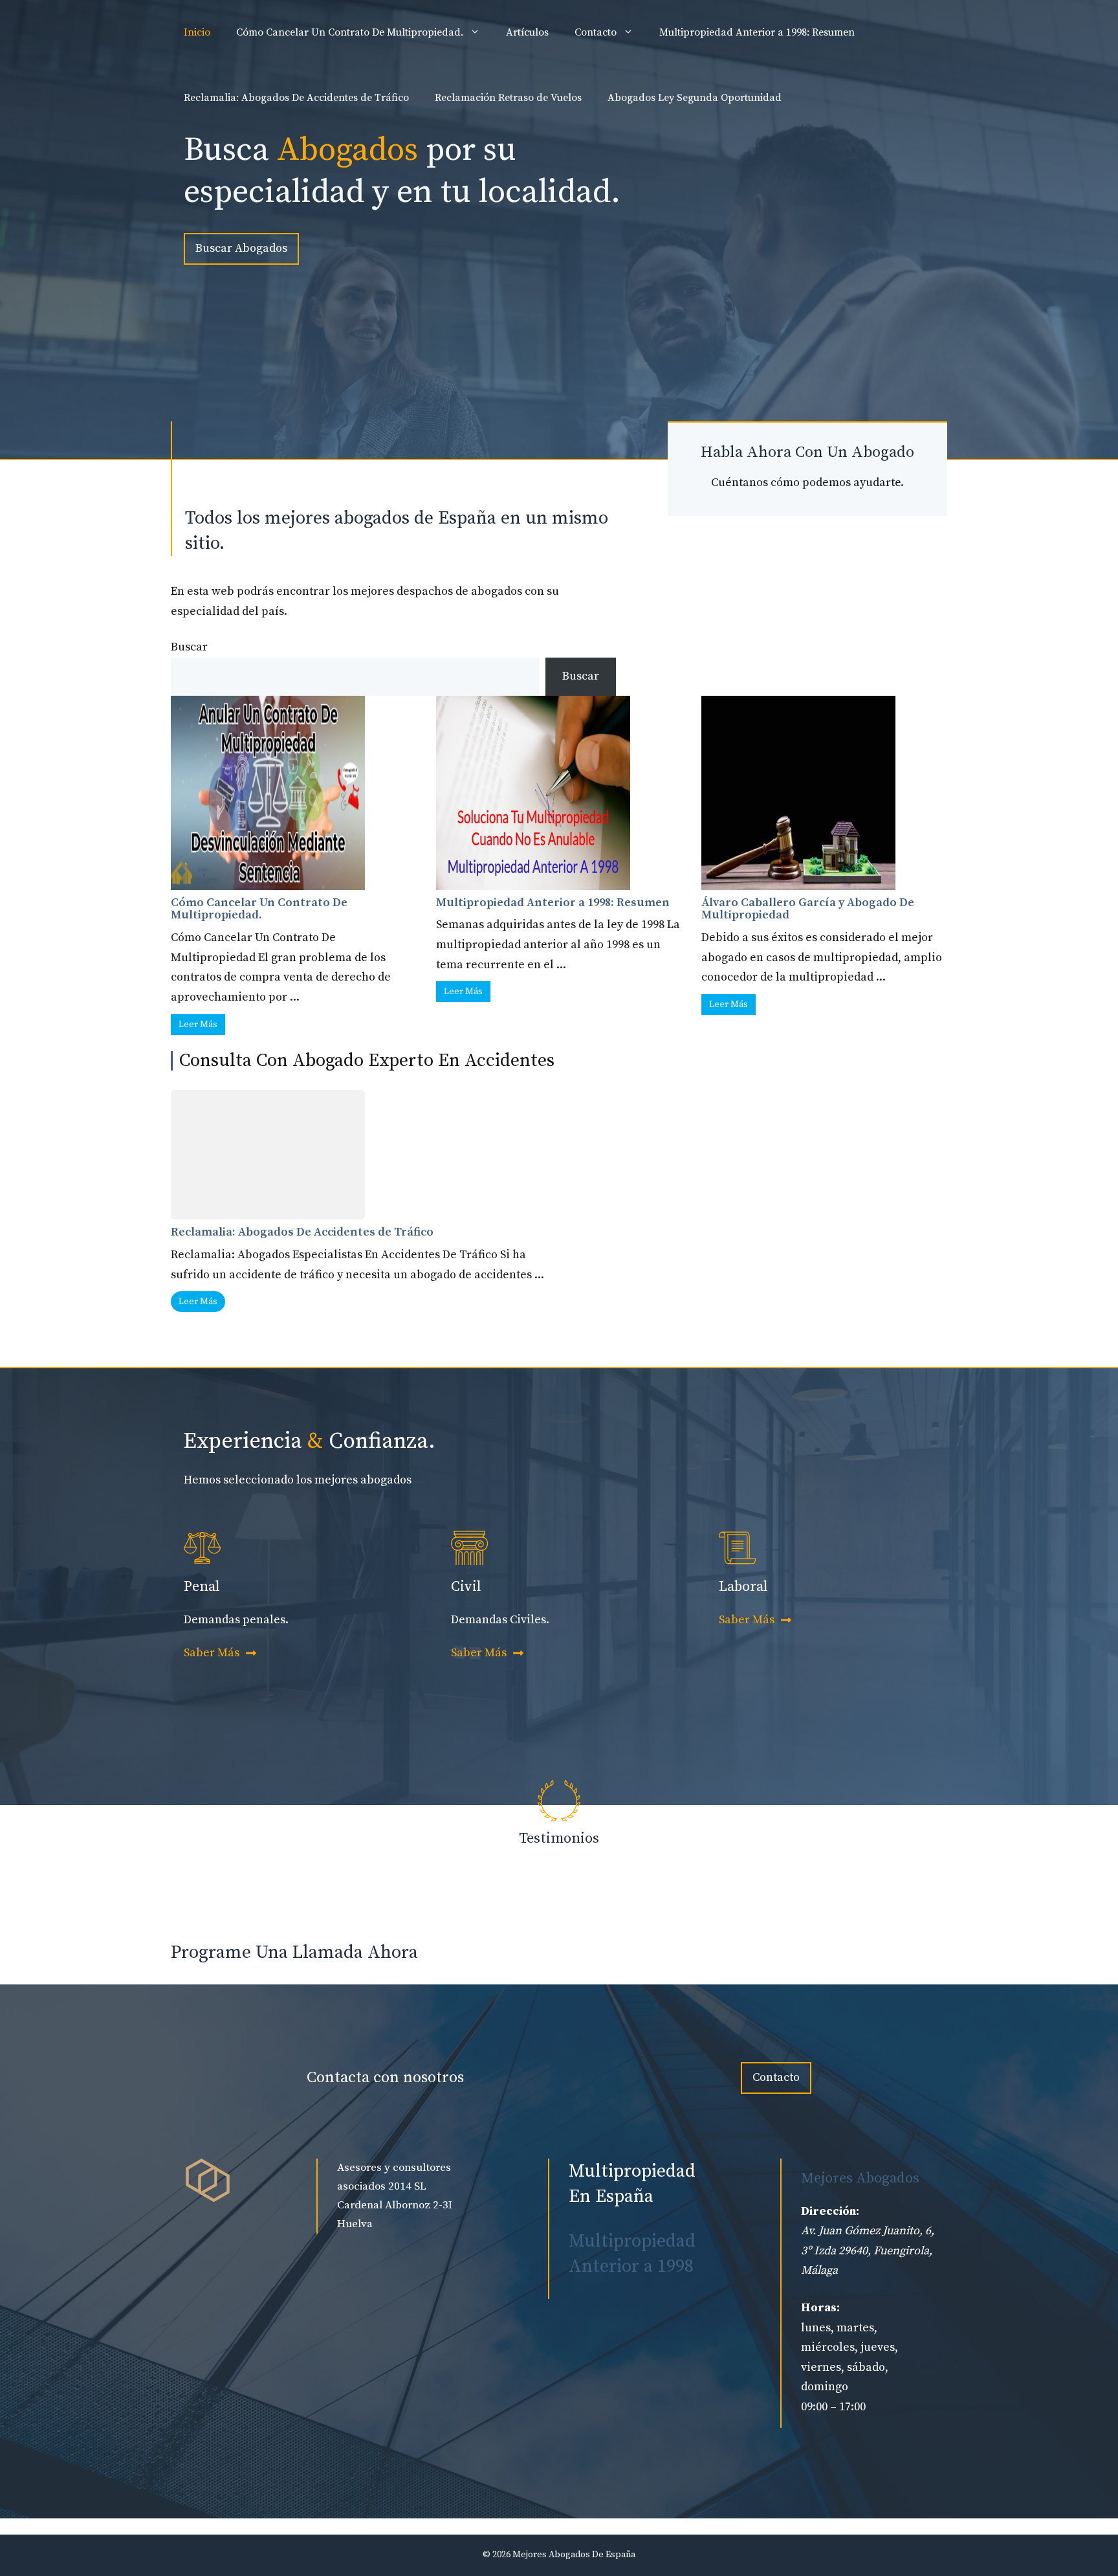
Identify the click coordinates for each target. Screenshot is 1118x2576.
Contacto (596, 32)
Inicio (197, 32)
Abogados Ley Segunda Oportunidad (695, 98)
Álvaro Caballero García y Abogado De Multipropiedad (808, 909)
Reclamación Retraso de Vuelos (508, 98)
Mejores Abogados (860, 2178)
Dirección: (830, 2211)
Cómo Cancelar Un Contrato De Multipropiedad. (350, 32)
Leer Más (198, 1025)
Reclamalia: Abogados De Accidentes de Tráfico (296, 98)
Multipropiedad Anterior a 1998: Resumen (757, 32)
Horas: (820, 2308)
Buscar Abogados (241, 248)
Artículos (527, 32)
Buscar (189, 647)
